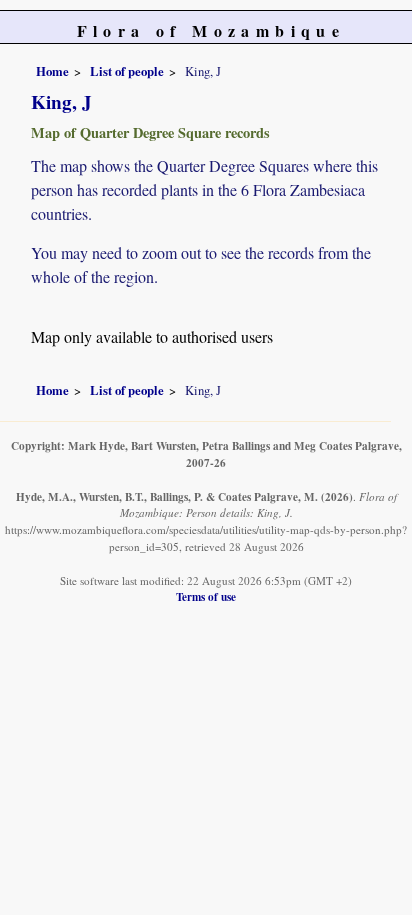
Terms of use (206, 596)
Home (52, 71)
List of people (127, 71)
